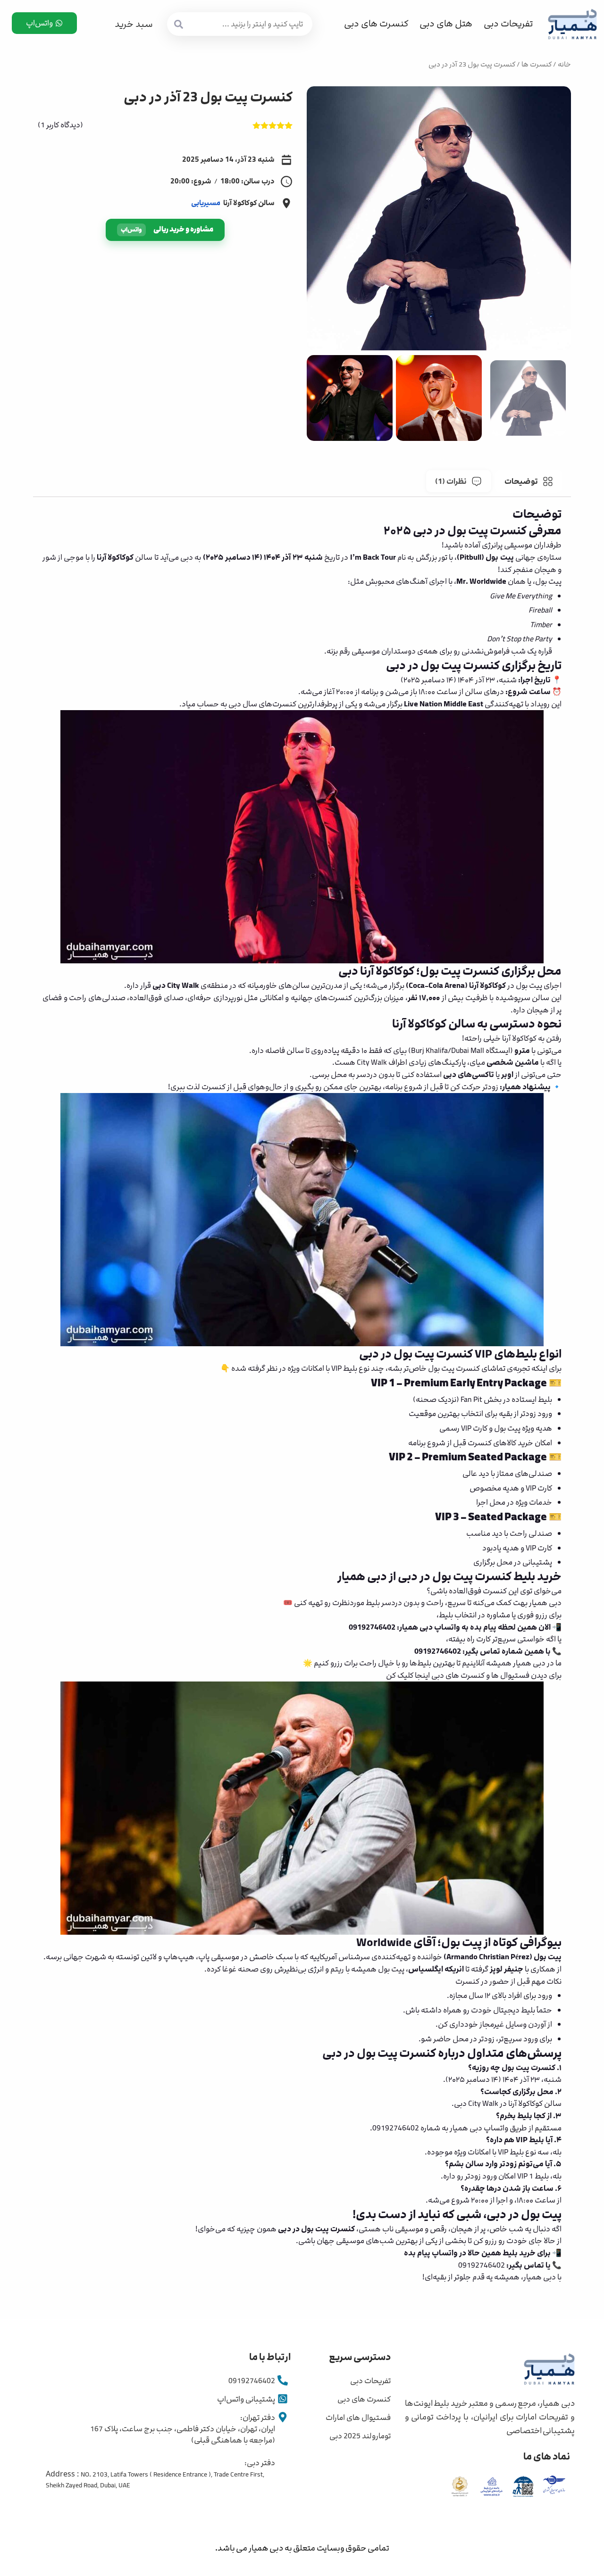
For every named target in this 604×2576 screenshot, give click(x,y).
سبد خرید (134, 24)
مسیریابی (206, 203)
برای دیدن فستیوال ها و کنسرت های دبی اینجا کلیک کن (474, 1675)
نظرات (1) (451, 481)
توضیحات (521, 481)
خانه (564, 65)
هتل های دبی (446, 24)
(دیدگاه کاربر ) (60, 125)
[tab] (529, 481)
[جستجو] (179, 24)
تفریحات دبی (508, 24)
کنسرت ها (537, 65)
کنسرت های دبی (376, 24)
